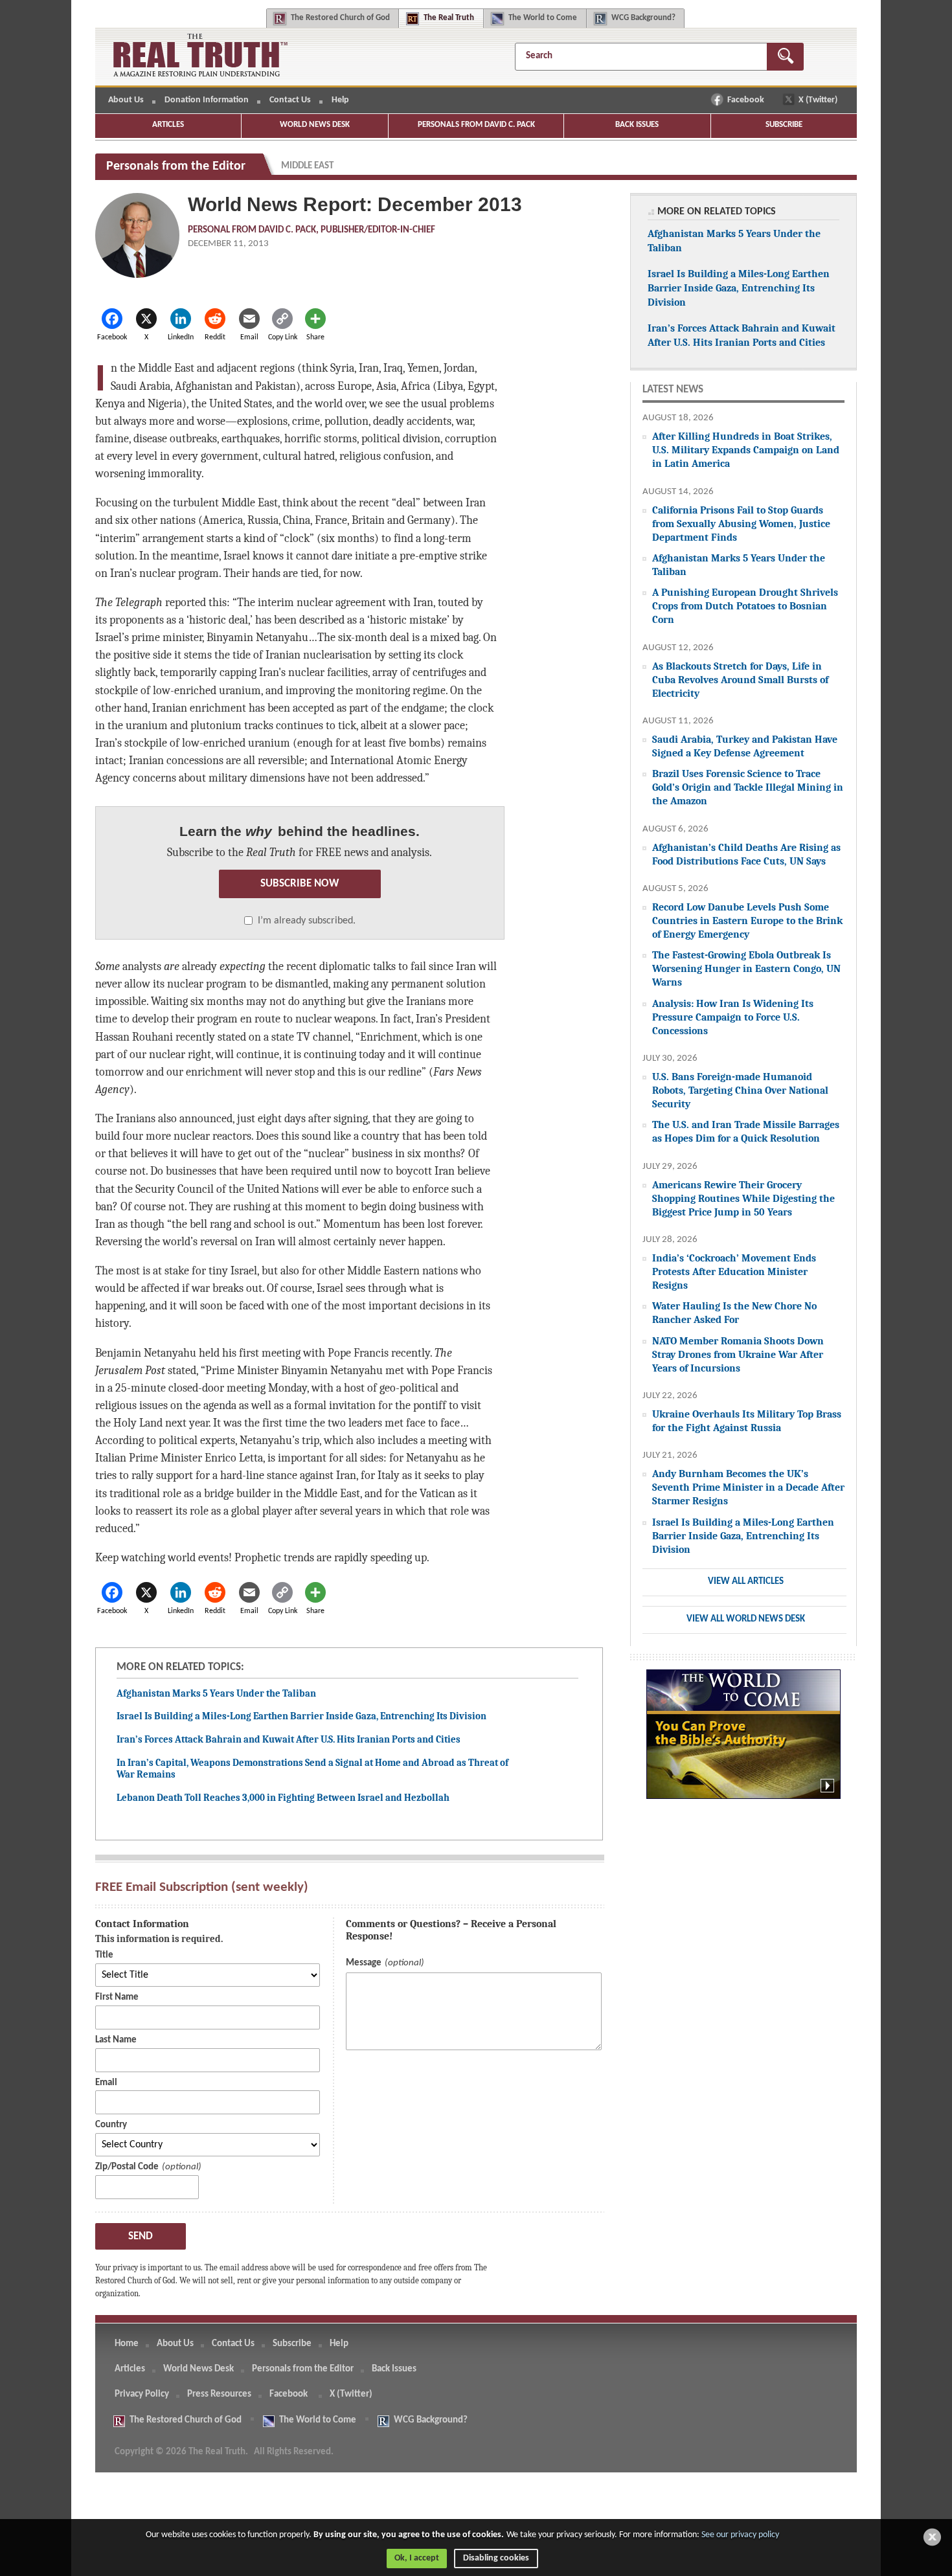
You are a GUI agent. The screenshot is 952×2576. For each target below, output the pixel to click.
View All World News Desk (746, 1619)
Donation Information (207, 100)
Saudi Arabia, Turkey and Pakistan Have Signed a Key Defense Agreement (745, 746)
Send (141, 2236)
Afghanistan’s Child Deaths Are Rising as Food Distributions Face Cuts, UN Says (746, 854)
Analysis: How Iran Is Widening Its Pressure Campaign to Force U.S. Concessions (733, 1017)
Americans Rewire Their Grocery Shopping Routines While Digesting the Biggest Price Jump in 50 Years (743, 1198)
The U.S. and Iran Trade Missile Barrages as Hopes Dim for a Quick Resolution (746, 1131)
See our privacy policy (740, 2535)
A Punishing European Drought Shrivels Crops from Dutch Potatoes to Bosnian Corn (745, 606)
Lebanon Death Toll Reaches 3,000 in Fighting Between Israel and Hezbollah (283, 1798)
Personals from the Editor (303, 2369)
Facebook (747, 100)
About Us (126, 100)
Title (104, 1955)
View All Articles (746, 1582)
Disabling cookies (496, 2558)
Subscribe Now (300, 884)
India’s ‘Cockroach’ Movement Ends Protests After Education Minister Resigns (734, 1271)
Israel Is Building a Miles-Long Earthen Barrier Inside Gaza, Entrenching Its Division (301, 1716)
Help (340, 100)
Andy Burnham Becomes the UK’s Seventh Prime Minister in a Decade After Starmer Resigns (748, 1487)
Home (127, 2344)
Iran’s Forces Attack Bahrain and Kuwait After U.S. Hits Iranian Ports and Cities (289, 1739)
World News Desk (315, 125)
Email (106, 2083)
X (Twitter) (819, 100)
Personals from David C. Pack (476, 125)
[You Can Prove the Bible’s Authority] (743, 1741)
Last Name (116, 2040)
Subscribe (784, 125)
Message (364, 1963)
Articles (168, 125)
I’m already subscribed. (307, 921)
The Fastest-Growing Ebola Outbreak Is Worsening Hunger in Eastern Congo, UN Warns (746, 968)
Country (111, 2125)
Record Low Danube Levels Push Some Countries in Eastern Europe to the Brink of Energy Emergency (747, 921)
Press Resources (219, 2394)
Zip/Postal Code (127, 2167)
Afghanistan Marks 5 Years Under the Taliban (216, 1693)
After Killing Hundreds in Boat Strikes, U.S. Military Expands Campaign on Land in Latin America (746, 450)
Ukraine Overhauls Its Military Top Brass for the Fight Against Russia (747, 1421)
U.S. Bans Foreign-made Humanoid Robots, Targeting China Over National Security (740, 1090)
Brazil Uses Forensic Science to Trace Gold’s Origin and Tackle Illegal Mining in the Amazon (748, 787)
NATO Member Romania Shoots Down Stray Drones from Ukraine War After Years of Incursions (738, 1354)
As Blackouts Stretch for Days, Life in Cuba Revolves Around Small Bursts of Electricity (740, 680)
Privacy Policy (142, 2394)
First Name (117, 1997)
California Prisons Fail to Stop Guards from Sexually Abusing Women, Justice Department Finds (741, 524)
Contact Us (290, 100)
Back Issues (637, 125)
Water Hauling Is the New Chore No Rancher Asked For (734, 1313)
